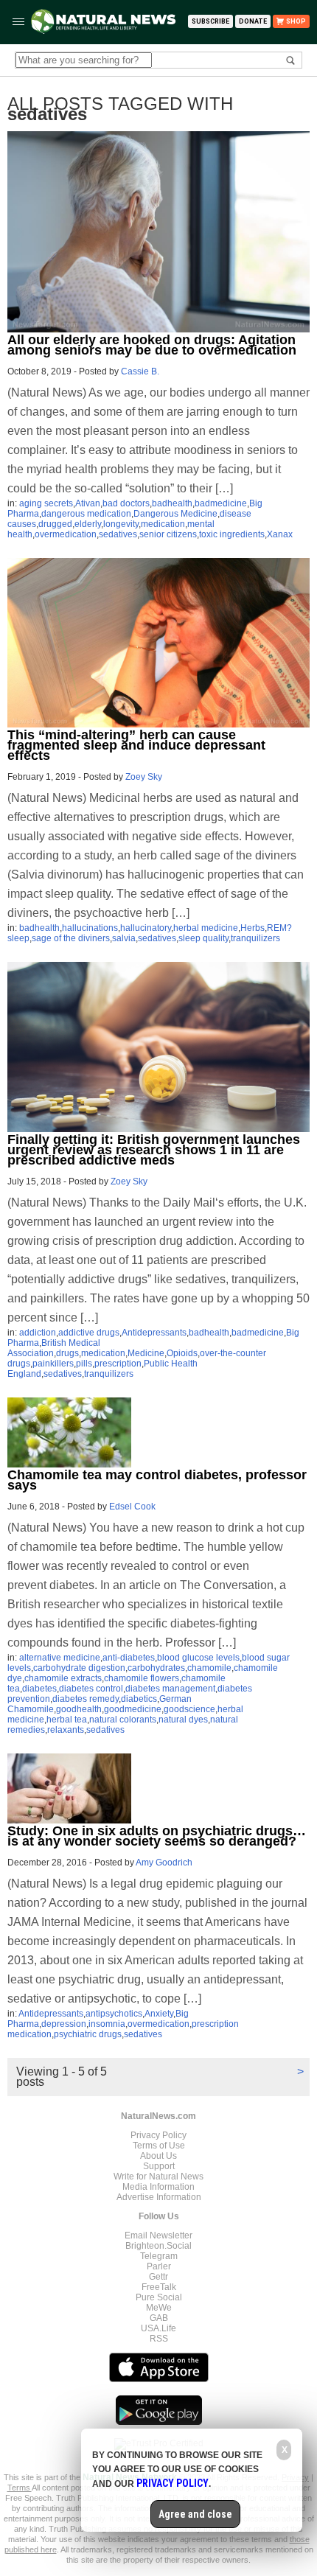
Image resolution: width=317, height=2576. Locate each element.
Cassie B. (140, 371)
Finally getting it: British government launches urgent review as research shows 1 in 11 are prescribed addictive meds (154, 1150)
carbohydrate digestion (79, 1668)
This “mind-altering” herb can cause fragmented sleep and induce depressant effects (136, 745)
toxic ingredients (232, 534)
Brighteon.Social (158, 2246)
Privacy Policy (158, 2135)
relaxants (66, 1730)
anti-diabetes (129, 1658)
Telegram (159, 2256)
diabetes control (91, 1689)
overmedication (66, 534)
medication (163, 524)
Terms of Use (159, 2146)
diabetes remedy (86, 1699)
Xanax (280, 534)
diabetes (39, 1689)
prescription (118, 1364)
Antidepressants (154, 1333)
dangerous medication (86, 514)
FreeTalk (159, 2287)
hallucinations (90, 928)
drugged (55, 524)
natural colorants (123, 1720)
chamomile (209, 1668)
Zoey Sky (144, 777)
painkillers (53, 1364)
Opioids (182, 1353)
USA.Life (158, 2328)
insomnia (107, 2024)
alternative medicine (60, 1658)
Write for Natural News (158, 2177)
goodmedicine (133, 1709)
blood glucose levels (198, 1658)
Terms (20, 2488)
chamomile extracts (63, 1678)
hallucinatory (146, 928)
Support (159, 2166)
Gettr (158, 2277)
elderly (88, 524)
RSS (159, 2339)
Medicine (146, 1353)
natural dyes (183, 1720)
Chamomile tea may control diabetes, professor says (157, 1480)
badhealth (172, 503)
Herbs (252, 928)
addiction (38, 1333)
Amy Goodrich (164, 1863)
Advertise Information (159, 2197)
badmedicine (221, 503)
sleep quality (203, 938)
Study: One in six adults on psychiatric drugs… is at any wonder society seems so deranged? (157, 1836)
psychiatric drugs (88, 2034)
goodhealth (79, 1709)
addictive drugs (89, 1333)
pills (84, 1364)
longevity (121, 524)
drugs (67, 1353)
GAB (159, 2318)
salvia (124, 938)
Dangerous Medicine (175, 514)
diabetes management (170, 1689)
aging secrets (46, 503)
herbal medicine (206, 928)
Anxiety (159, 2014)
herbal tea (67, 1720)
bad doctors (126, 503)
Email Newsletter (158, 2235)
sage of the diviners (71, 938)
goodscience (189, 1709)
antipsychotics (114, 2014)
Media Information (158, 2187)
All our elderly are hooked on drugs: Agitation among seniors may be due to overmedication (152, 345)
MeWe (159, 2308)
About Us (158, 2156)
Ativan (88, 503)
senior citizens (168, 534)
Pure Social (159, 2297)
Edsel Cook (132, 1507)
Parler (159, 2266)
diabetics (139, 1699)
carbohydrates (156, 1668)
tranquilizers (255, 938)
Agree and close (195, 2514)
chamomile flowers (142, 1678)
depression (64, 2024)
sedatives (118, 534)
